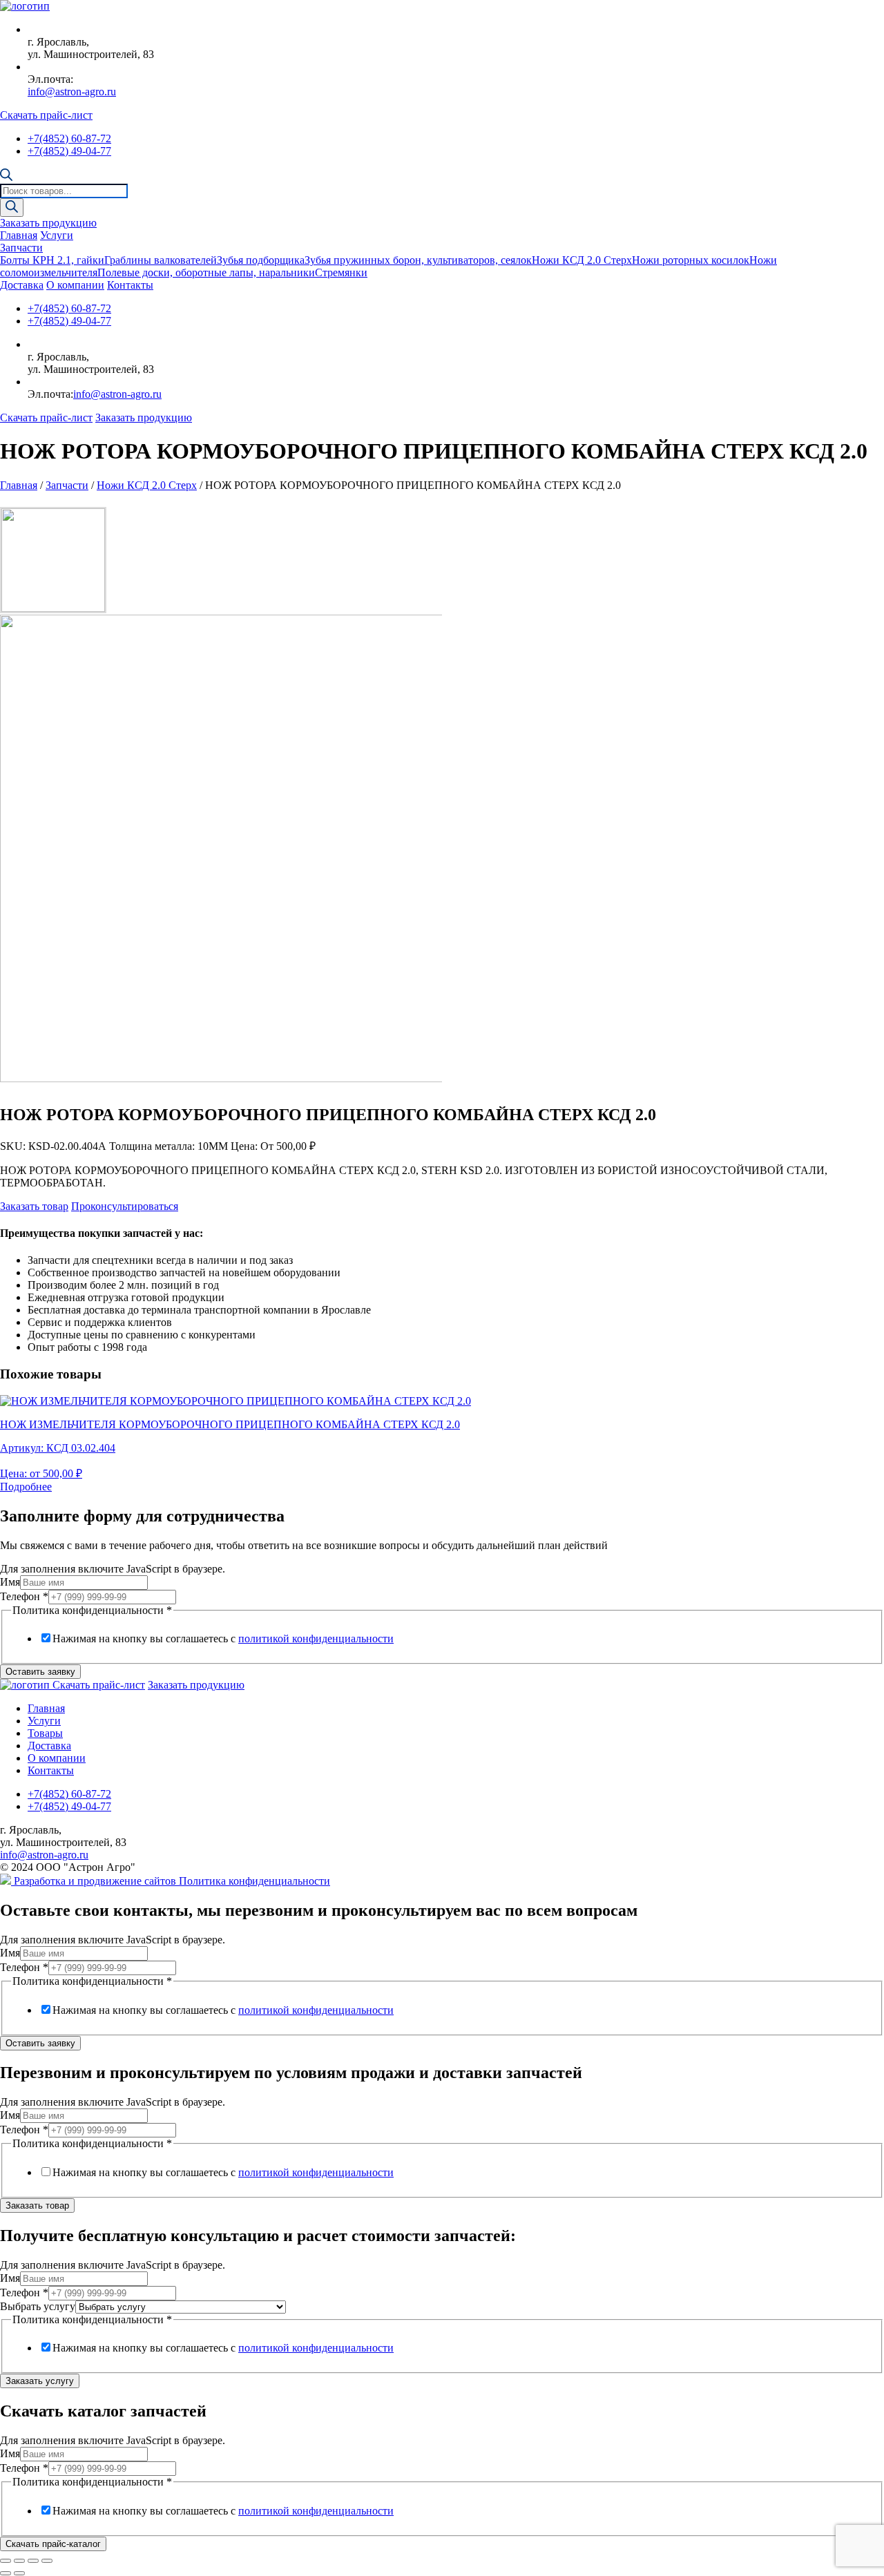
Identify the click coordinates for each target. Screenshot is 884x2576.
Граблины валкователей (161, 260)
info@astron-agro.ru (72, 92)
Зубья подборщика (261, 260)
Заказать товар (34, 1206)
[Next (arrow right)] (19, 2573)
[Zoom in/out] (47, 2561)
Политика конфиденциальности (254, 1881)
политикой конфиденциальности (316, 1638)
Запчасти (21, 248)
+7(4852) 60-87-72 (69, 138)
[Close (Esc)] (6, 2561)
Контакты (130, 285)
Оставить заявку (40, 1672)
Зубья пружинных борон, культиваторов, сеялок (418, 260)
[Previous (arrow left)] (6, 2573)
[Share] (19, 2561)
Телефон (24, 1596)
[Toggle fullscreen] (33, 2561)
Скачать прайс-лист (46, 115)
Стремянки (341, 272)
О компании (75, 285)
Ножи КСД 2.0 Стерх (582, 260)
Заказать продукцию (48, 223)
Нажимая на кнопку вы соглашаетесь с (223, 1638)
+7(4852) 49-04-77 (69, 151)
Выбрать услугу (38, 2306)
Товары (45, 1733)
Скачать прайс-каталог (53, 2544)
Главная (19, 235)
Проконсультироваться (125, 1206)
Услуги (57, 235)
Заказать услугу (40, 2381)
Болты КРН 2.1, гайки (52, 260)
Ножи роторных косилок (691, 260)
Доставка (22, 285)
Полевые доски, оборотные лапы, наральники (206, 272)
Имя (10, 1582)
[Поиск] (12, 208)
